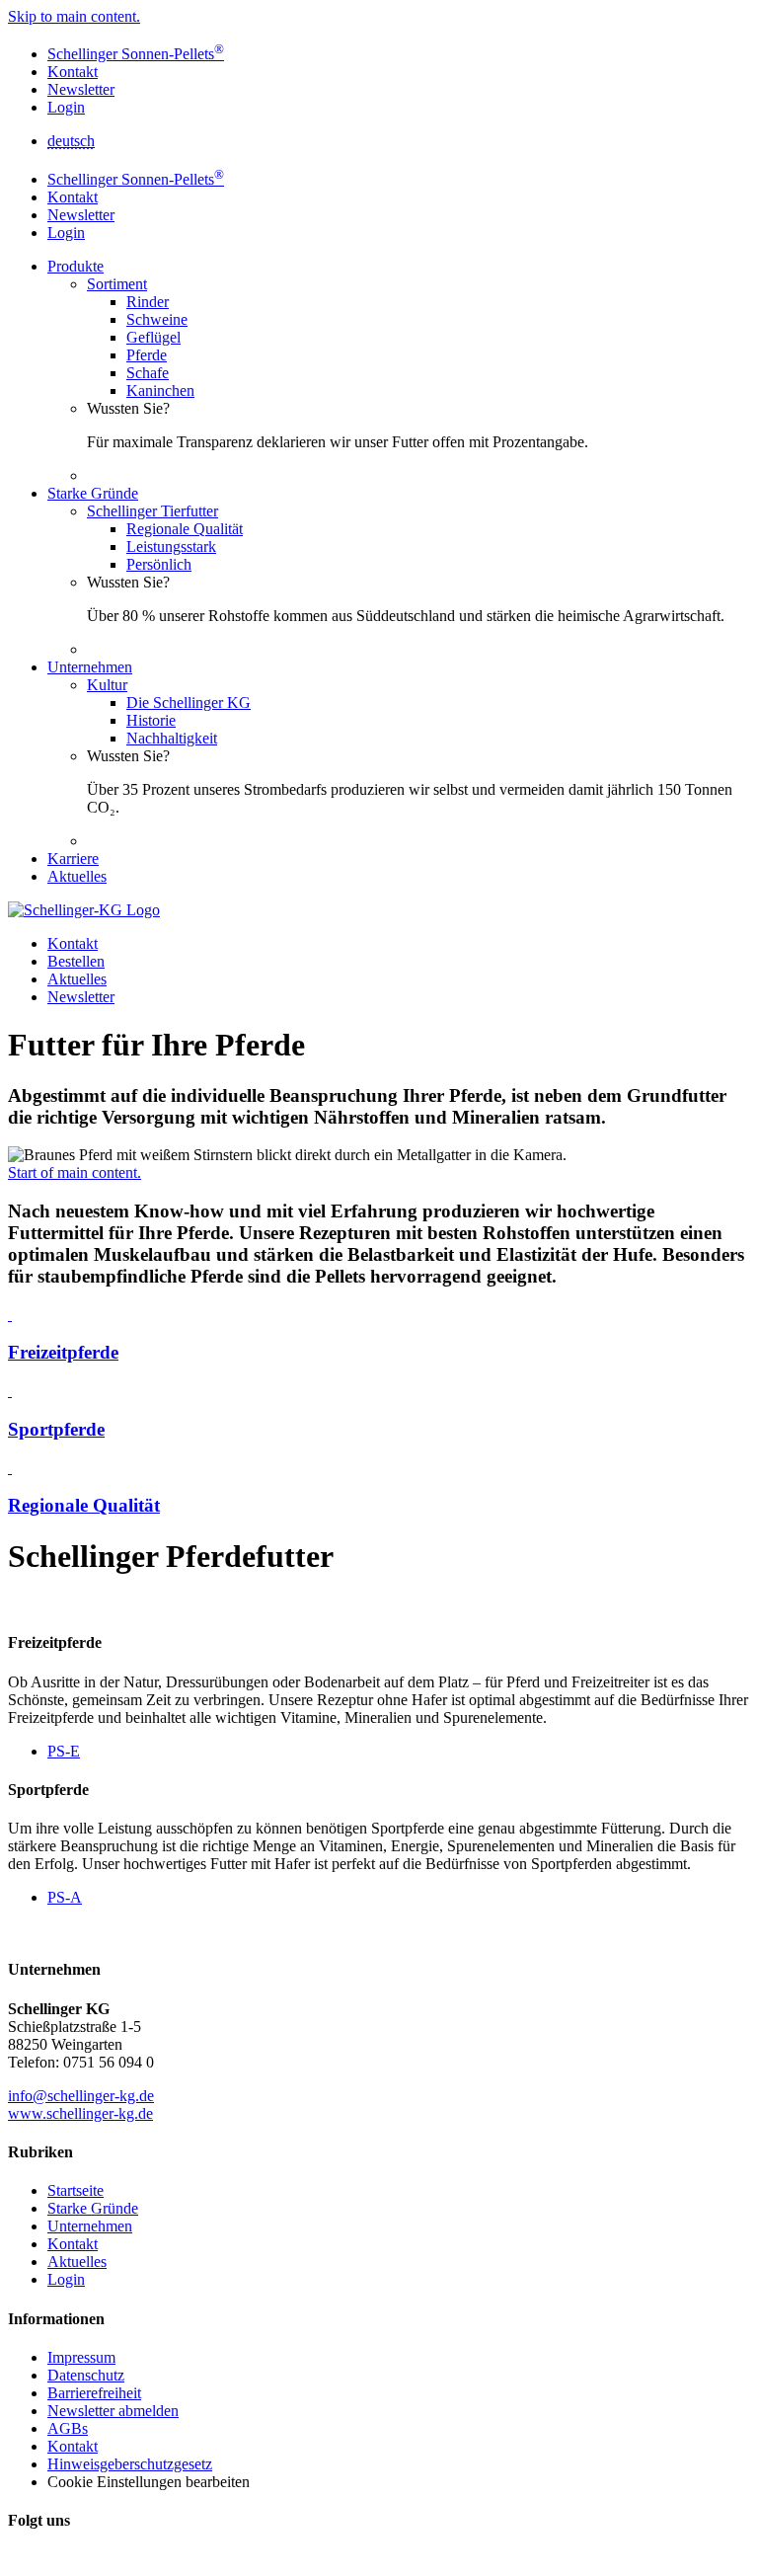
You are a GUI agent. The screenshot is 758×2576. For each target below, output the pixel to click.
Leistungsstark (171, 546)
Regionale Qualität (185, 529)
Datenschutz (86, 2375)
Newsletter (81, 89)
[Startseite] (84, 910)
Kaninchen (160, 390)
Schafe (148, 373)
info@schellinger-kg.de (81, 2096)
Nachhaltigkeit (172, 738)
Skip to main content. (74, 16)
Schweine (157, 319)
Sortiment (117, 284)
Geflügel (153, 337)
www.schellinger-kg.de (80, 2113)
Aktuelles (77, 876)
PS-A (65, 1897)
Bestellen (76, 961)
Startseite (76, 2190)
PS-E (64, 1751)
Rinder (148, 302)
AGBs (68, 2428)
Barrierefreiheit (94, 2393)
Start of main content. (75, 1172)
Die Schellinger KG (189, 703)
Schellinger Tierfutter (152, 511)
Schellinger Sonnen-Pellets (136, 54)
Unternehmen (90, 667)
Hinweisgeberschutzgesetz (130, 2464)
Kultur (107, 685)
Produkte (76, 266)
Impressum (81, 2357)
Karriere (73, 859)
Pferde (147, 355)
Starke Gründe (93, 493)
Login (66, 107)
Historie (151, 720)
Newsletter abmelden (113, 2411)
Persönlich (159, 564)
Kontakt (73, 72)
